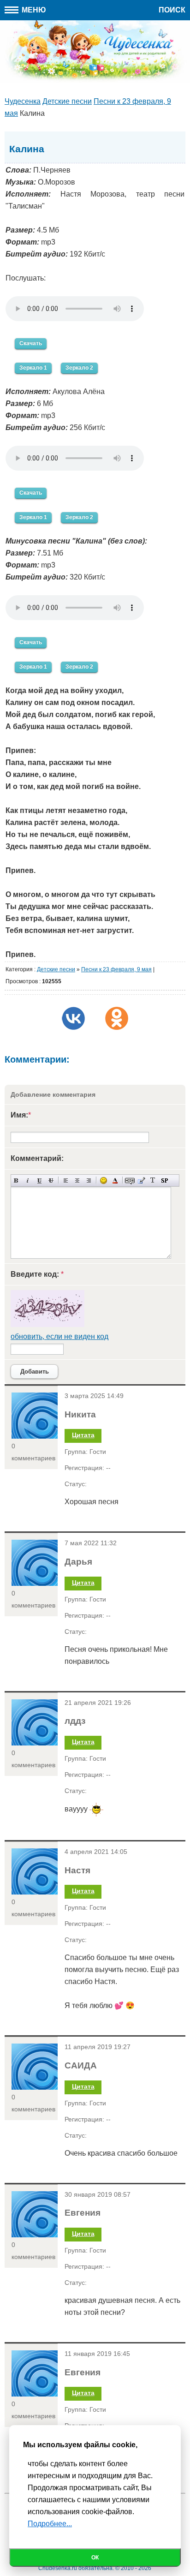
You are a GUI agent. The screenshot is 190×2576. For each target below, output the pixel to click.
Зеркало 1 (33, 368)
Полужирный (16, 1180)
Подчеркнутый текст (39, 1180)
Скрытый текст (130, 1180)
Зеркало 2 (79, 368)
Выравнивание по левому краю (66, 1180)
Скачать (31, 343)
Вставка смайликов (104, 1180)
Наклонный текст (28, 1180)
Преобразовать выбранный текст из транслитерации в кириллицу (153, 1180)
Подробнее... (50, 2524)
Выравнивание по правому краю (89, 1180)
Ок (95, 2558)
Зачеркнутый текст (51, 1180)
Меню (33, 10)
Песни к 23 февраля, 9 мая (116, 969)
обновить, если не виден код (59, 1336)
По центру (77, 1180)
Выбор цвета (115, 1180)
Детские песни (56, 969)
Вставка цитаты (141, 1180)
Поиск (172, 10)
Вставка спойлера (164, 1180)
